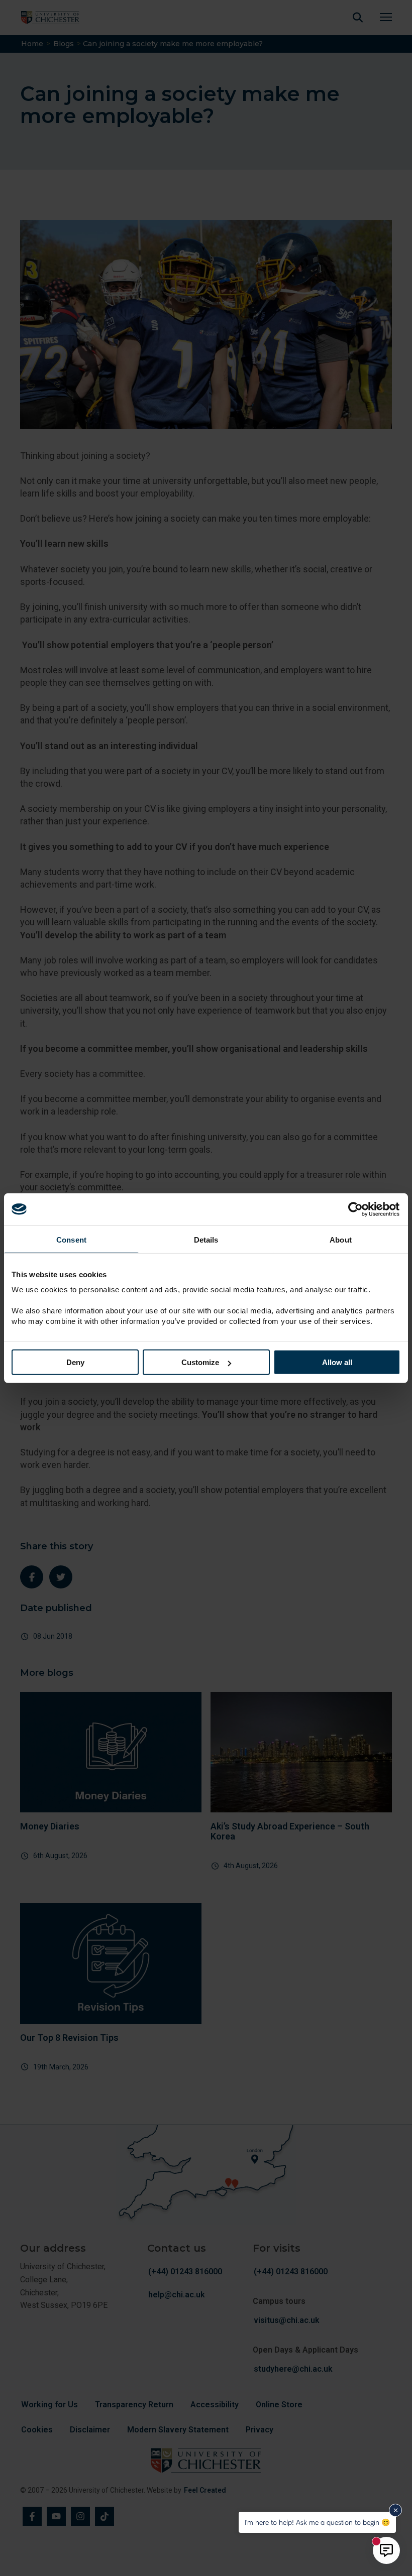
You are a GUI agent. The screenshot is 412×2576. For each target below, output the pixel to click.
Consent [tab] (71, 1239)
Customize (200, 1362)
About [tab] (341, 1239)
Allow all (337, 1362)
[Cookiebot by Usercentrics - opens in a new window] (356, 1209)
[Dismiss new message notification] (395, 2510)
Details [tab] (206, 1239)
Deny (75, 1362)
